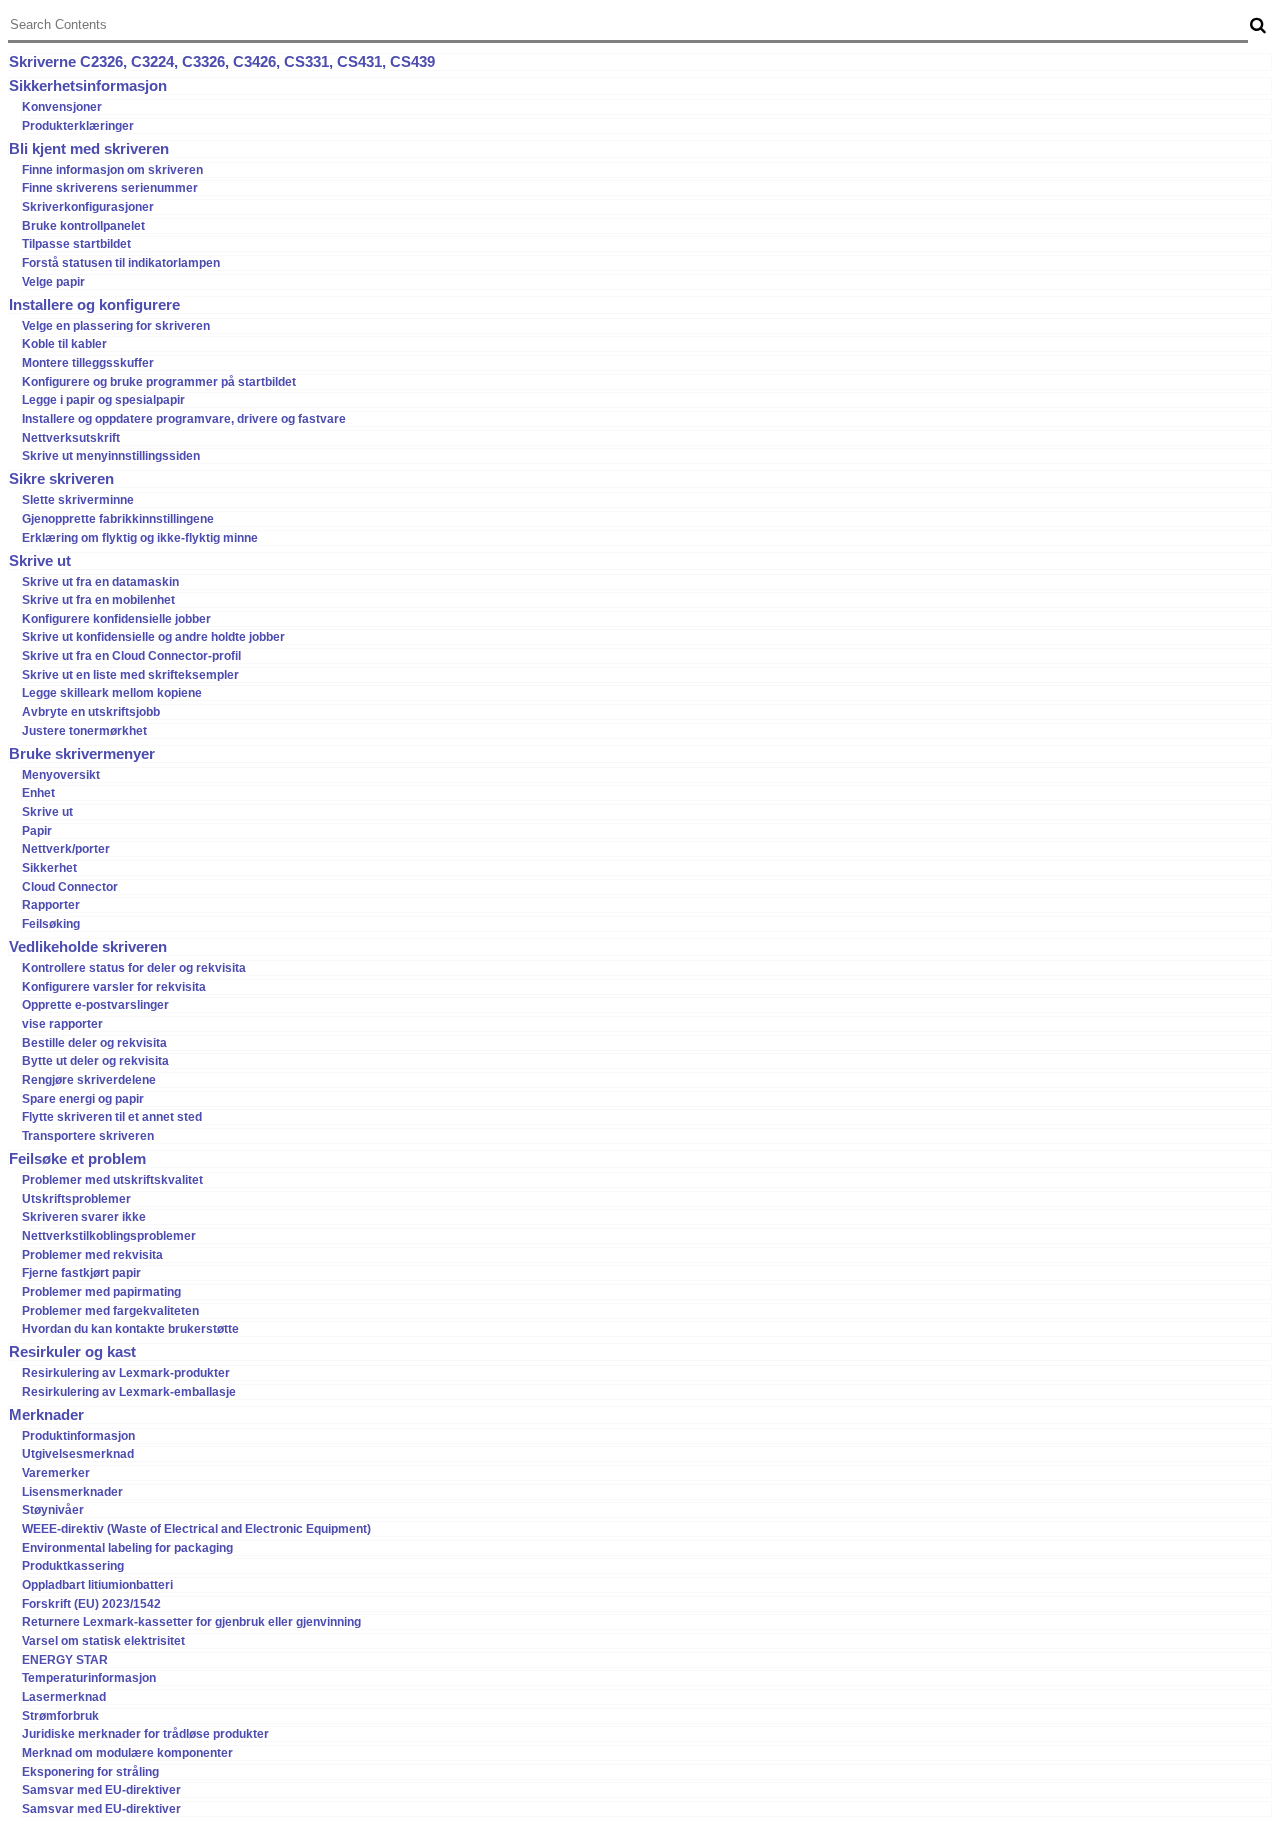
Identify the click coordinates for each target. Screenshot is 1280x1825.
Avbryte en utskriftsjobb (91, 712)
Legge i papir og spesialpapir (103, 400)
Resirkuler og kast (72, 1352)
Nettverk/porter (66, 849)
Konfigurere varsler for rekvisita (114, 987)
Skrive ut (40, 561)
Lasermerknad (64, 1697)
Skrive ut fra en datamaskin (100, 582)
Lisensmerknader (72, 1492)
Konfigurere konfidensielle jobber (116, 619)
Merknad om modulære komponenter (127, 1753)
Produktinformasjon (78, 1436)
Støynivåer (53, 1510)
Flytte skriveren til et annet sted (112, 1117)
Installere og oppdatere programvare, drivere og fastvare (184, 419)
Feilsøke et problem (77, 1159)
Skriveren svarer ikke (84, 1217)
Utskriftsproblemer (76, 1199)
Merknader (46, 1415)
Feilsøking (51, 924)
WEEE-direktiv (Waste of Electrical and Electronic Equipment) (196, 1529)
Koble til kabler (64, 344)
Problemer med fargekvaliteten (110, 1311)
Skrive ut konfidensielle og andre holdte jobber (153, 637)
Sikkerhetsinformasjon (88, 86)
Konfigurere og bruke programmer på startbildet (159, 382)
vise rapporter (62, 1024)
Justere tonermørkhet (84, 731)
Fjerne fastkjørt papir (81, 1273)
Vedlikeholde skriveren (88, 947)
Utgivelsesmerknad (78, 1454)
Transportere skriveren (88, 1136)
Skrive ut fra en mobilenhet (98, 600)
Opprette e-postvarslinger (95, 1005)
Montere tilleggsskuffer (88, 363)
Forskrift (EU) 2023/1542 (91, 1604)
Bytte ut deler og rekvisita (95, 1061)
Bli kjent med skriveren (89, 149)
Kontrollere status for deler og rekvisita (134, 968)
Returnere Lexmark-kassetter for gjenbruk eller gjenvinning (191, 1622)
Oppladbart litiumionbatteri (97, 1585)
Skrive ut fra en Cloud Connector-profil (131, 656)
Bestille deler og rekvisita (94, 1043)
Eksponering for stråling (90, 1772)
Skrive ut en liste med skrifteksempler (130, 675)
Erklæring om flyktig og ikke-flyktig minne (140, 538)
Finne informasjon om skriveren (112, 170)
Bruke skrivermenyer (82, 754)
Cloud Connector (70, 887)
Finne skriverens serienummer (110, 188)
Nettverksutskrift (71, 438)
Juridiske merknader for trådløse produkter (145, 1734)
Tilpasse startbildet (76, 244)
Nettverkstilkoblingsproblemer (109, 1236)
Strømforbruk (60, 1716)
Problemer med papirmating (101, 1292)
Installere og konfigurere (94, 305)
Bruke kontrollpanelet (83, 226)
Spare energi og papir (83, 1099)
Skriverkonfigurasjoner (88, 207)
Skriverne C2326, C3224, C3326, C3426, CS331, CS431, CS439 (222, 62)
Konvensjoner (62, 107)
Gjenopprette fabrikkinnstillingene (118, 519)
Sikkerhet (49, 868)
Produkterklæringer (78, 126)
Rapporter (51, 905)
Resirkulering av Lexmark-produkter (126, 1373)
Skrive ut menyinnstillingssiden (111, 456)
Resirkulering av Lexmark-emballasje (129, 1392)
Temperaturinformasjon (89, 1678)
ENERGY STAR (65, 1660)
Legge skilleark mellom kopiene (112, 693)
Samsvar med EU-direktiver (101, 1790)
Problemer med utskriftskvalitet (112, 1180)
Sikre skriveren (61, 479)
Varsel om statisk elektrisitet (103, 1641)
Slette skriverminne (78, 500)
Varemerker (56, 1473)
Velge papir (53, 282)
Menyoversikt (61, 775)
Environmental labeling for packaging (127, 1548)
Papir (37, 831)
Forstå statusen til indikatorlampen (121, 263)
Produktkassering (73, 1566)
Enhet (38, 793)
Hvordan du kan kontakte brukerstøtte (130, 1329)
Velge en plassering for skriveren (116, 326)
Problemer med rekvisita (92, 1255)
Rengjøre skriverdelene (89, 1080)
